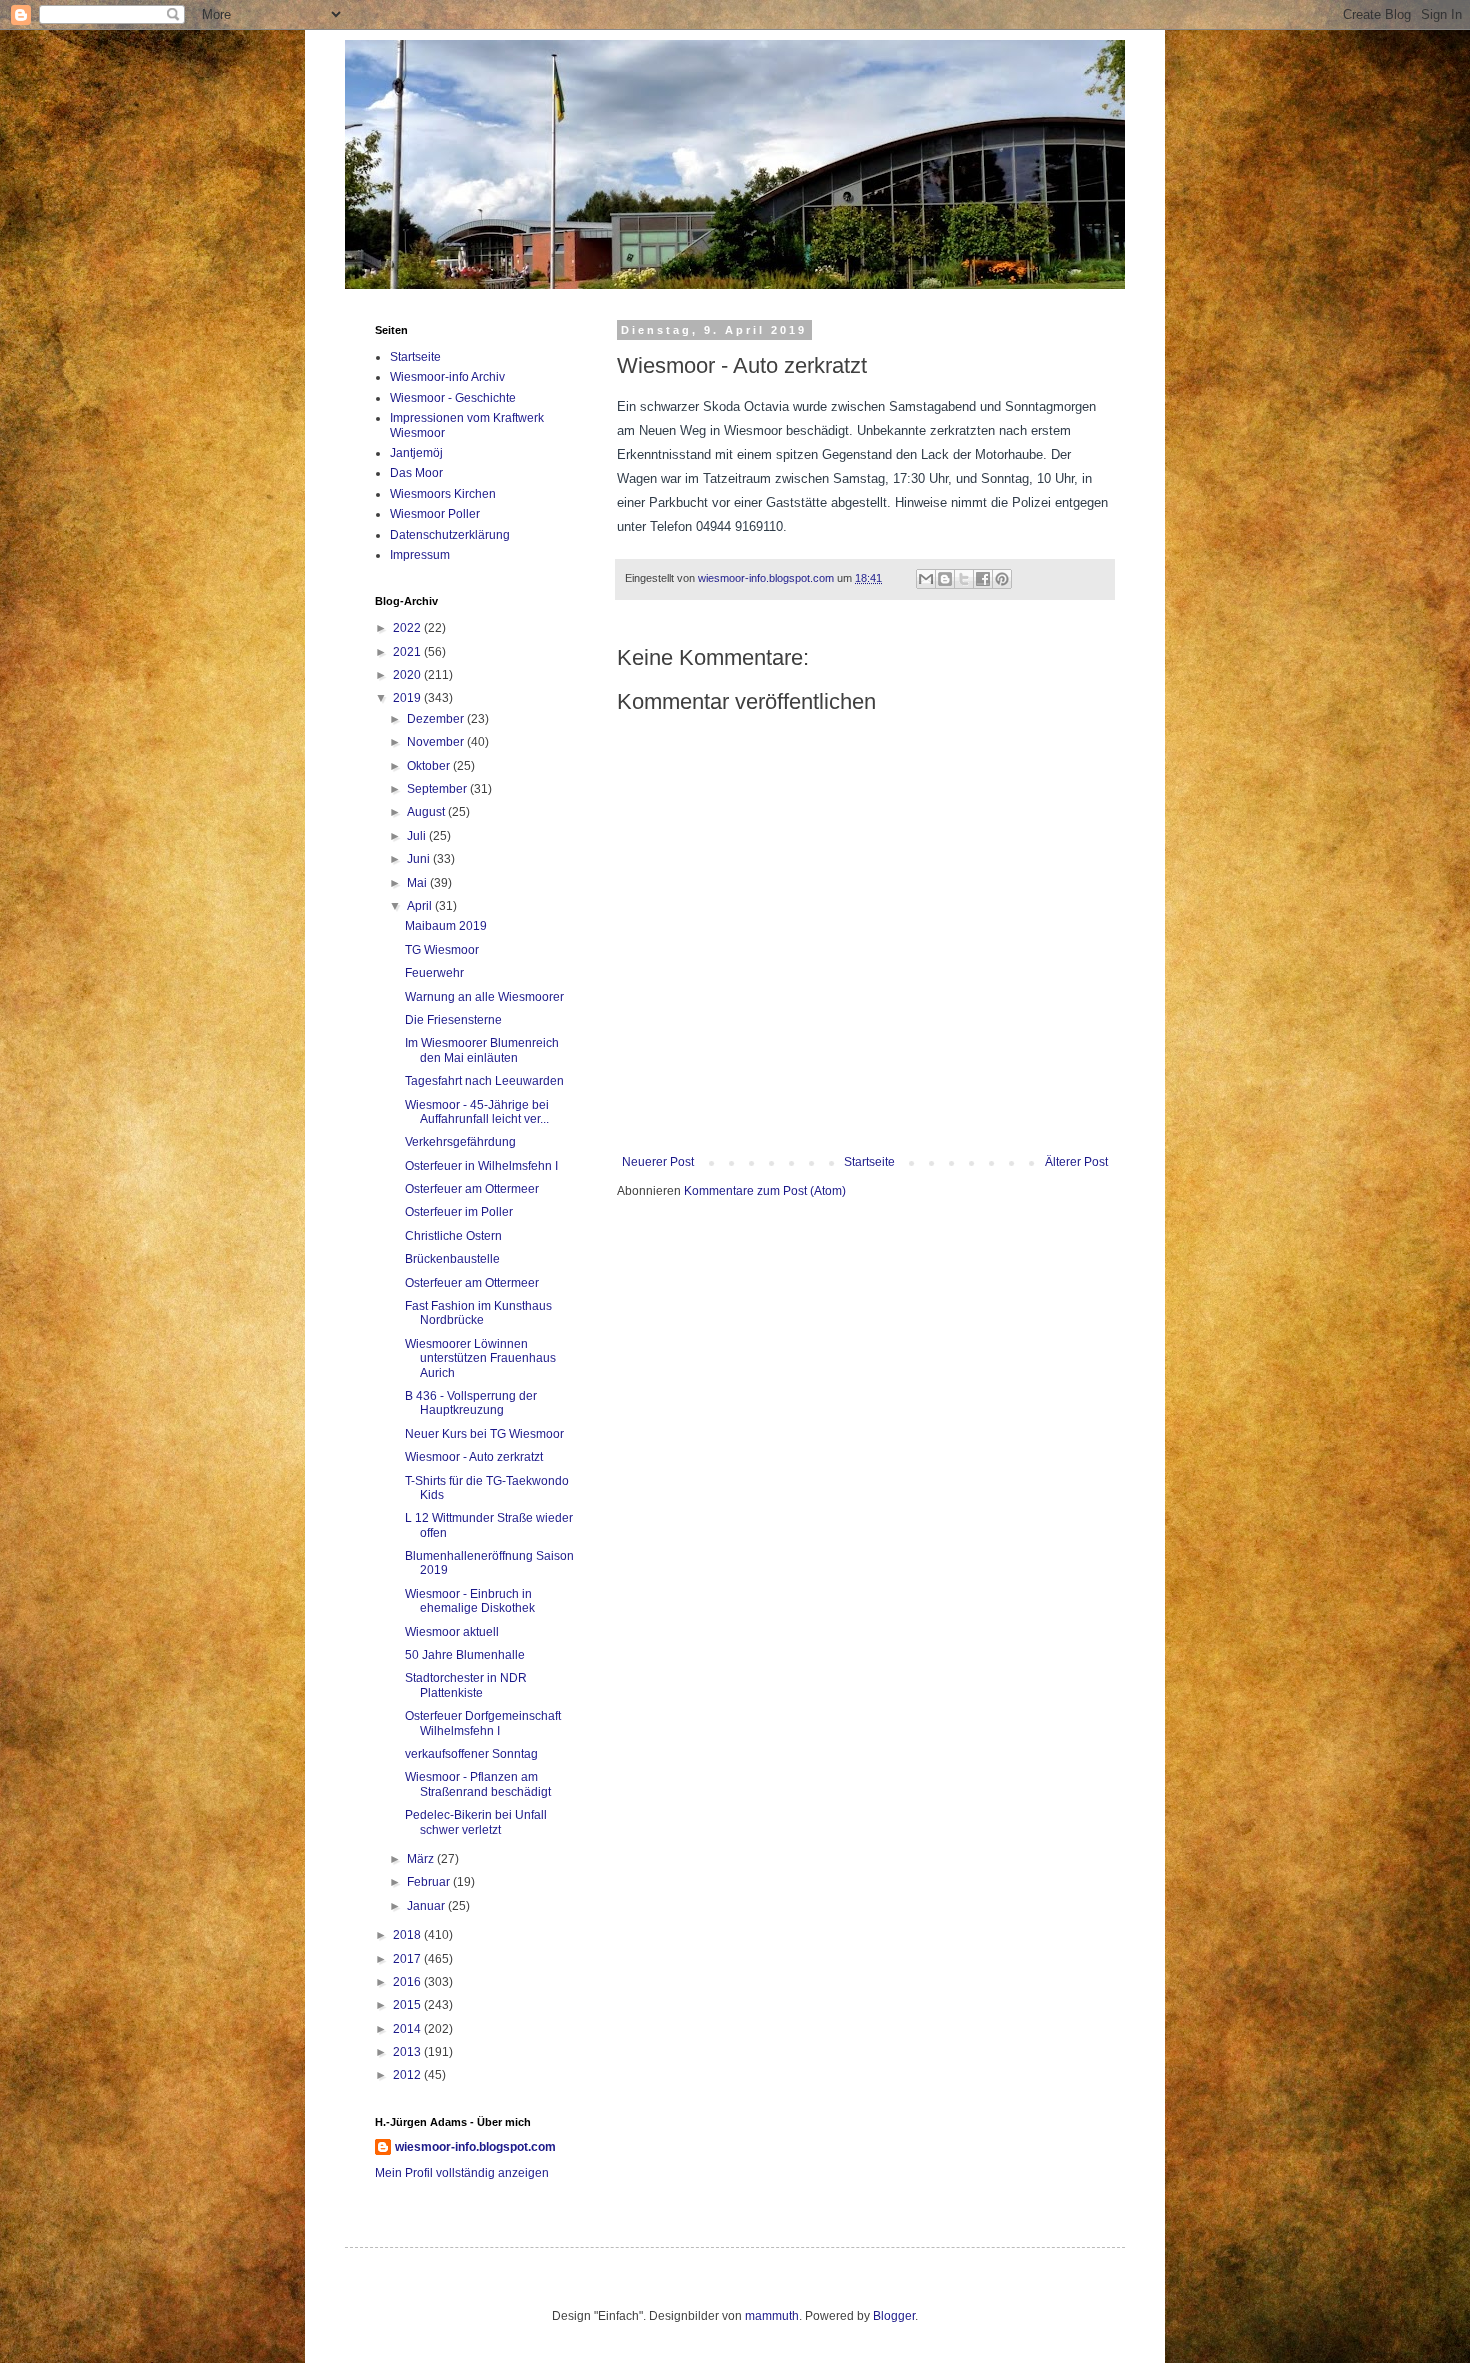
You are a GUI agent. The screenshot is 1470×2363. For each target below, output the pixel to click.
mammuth (772, 2316)
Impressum (420, 555)
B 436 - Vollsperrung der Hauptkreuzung (471, 1403)
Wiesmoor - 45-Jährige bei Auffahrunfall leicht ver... (477, 1112)
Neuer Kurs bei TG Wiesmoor (484, 1434)
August (427, 812)
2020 (408, 675)
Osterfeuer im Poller (459, 1212)
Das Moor (416, 473)
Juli (418, 836)
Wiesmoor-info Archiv (447, 377)
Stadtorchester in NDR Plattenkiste (466, 1685)
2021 (408, 652)
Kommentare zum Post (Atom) (765, 1191)
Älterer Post (1076, 1162)
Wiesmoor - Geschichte (453, 398)
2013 (408, 2052)
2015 (408, 2005)
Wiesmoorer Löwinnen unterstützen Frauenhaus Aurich (480, 1358)
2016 (408, 1982)
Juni (420, 859)
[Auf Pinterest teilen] (1002, 579)
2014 (408, 2029)
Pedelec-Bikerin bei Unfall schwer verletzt (476, 1822)
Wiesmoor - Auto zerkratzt (474, 1457)
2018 (408, 1935)
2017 (408, 1959)
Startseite (869, 1162)
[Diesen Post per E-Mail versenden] (926, 579)
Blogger (894, 2316)
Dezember (437, 719)
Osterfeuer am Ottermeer (472, 1189)
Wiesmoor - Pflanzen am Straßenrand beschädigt (478, 1784)
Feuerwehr (434, 973)
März (422, 1859)
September (438, 789)
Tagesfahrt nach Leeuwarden (484, 1081)
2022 (408, 628)
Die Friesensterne (453, 1020)
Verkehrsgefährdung (460, 1142)
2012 (408, 2075)
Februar (430, 1882)
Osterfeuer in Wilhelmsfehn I (481, 1166)
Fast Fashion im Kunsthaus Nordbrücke (478, 1313)
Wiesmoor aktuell (452, 1632)
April (421, 906)
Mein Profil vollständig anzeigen (462, 2173)
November (437, 742)
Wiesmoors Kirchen (443, 494)
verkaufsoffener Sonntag (471, 1754)
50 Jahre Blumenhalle (465, 1655)
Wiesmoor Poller (435, 514)
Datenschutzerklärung (450, 535)
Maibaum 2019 (446, 926)
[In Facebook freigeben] (983, 579)
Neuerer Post (658, 1162)
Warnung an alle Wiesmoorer (484, 997)
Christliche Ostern (453, 1236)
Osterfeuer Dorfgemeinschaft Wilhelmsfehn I (483, 1723)
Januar (427, 1906)
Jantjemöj (416, 453)
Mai (418, 883)
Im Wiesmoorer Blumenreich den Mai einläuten (482, 1050)
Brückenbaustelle (452, 1259)
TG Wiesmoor (442, 950)
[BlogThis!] (945, 579)
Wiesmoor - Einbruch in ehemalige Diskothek (470, 1601)
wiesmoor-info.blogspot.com (475, 2147)
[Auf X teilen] (964, 579)
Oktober (430, 766)
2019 (408, 698)
